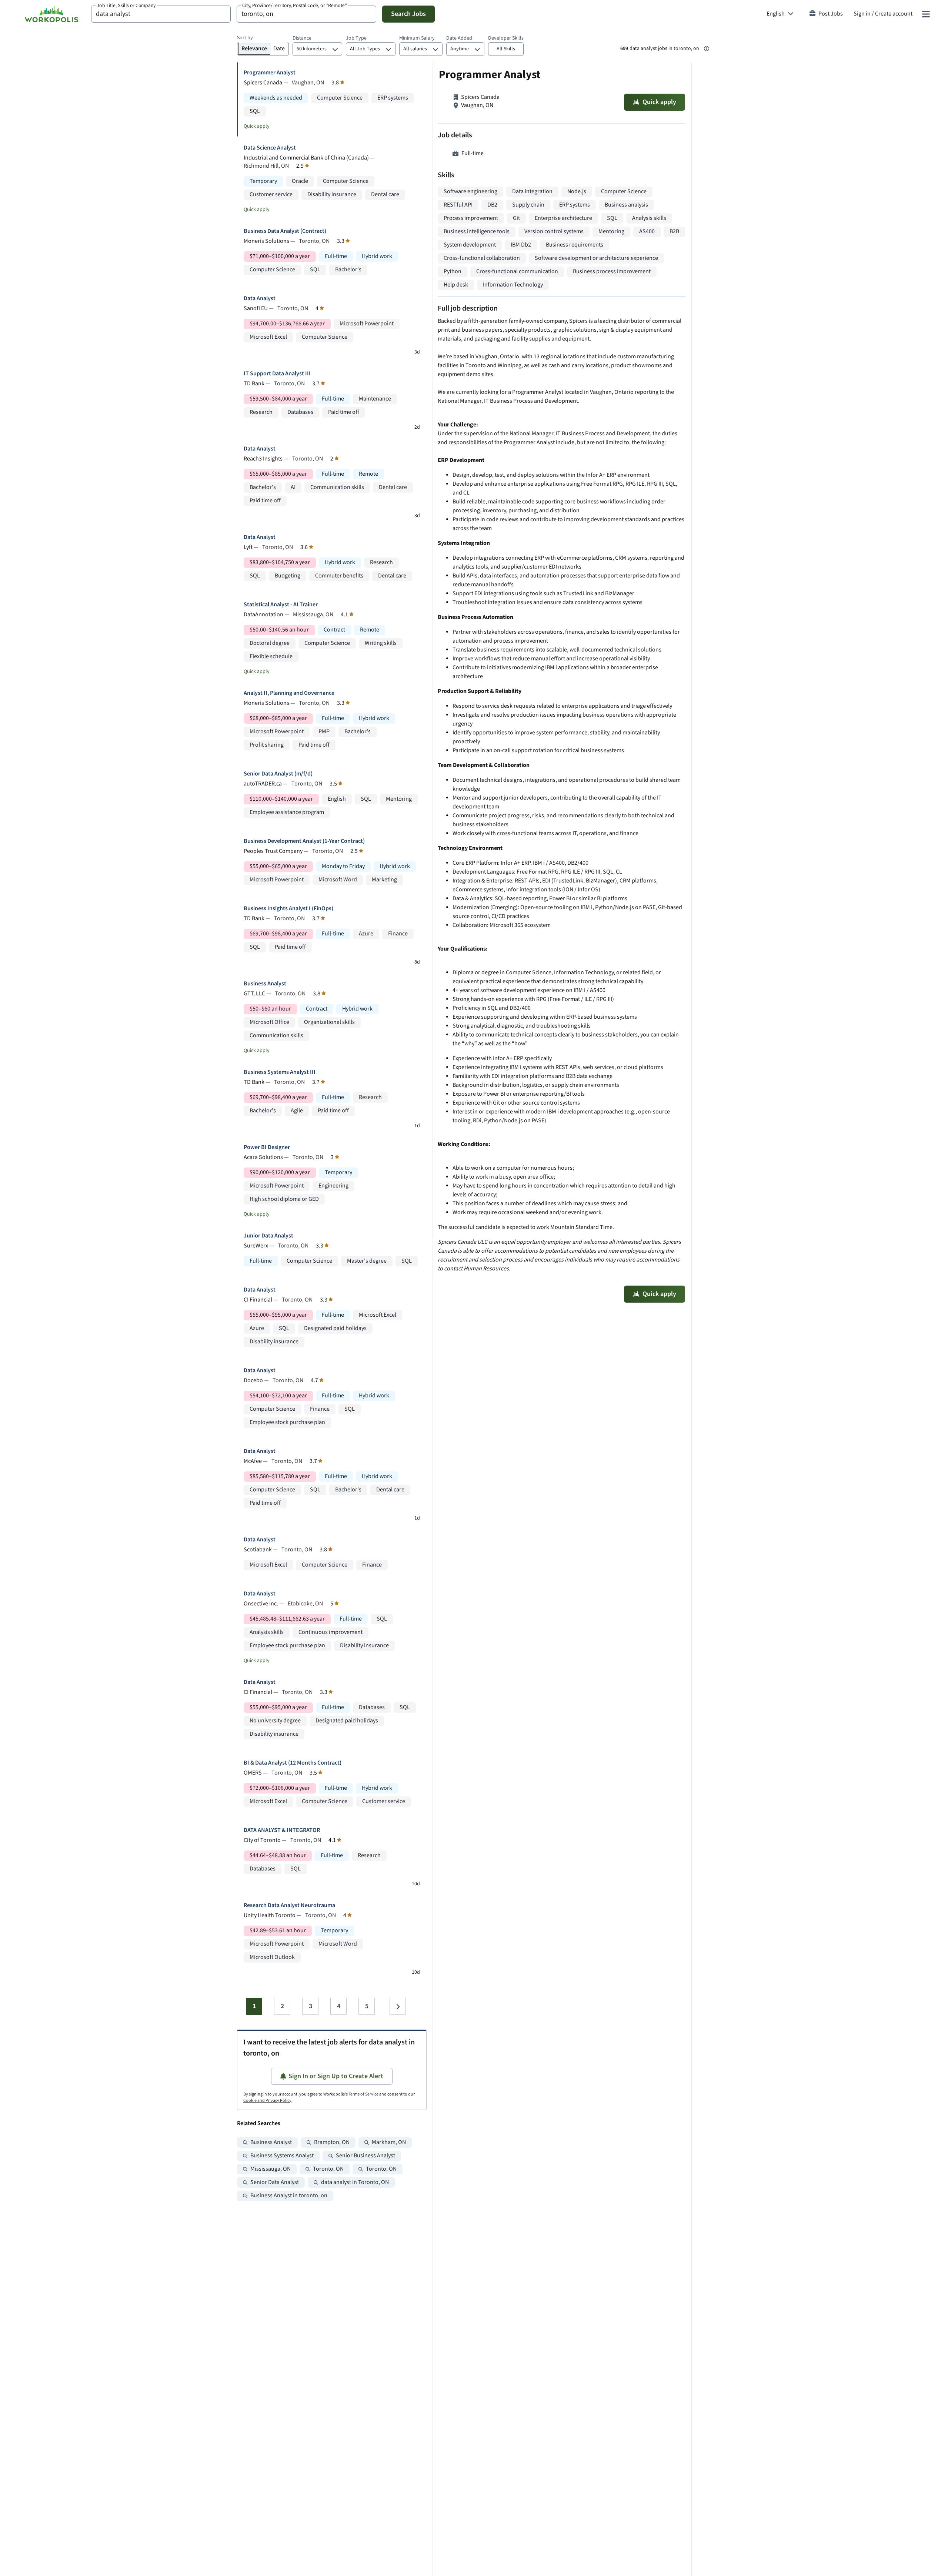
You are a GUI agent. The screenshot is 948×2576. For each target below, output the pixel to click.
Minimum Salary (417, 38)
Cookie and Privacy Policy (267, 2101)
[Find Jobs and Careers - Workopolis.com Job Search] (51, 14)
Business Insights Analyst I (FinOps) (288, 909)
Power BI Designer (267, 1147)
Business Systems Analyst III (280, 1072)
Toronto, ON (328, 2169)
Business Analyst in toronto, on (289, 2196)
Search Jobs (408, 14)
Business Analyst (265, 984)
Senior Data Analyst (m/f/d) (278, 774)
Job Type (356, 38)
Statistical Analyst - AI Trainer (281, 605)
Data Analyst (260, 299)
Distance (302, 38)
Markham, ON (389, 2142)
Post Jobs (831, 14)
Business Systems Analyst (282, 2156)
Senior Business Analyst (365, 2156)
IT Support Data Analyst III (277, 374)
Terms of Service (363, 2094)
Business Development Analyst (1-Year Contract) (304, 841)
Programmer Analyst (270, 73)
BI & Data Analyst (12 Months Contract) (293, 1763)
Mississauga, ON (271, 2169)
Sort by (245, 38)
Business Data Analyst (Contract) (285, 231)
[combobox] (161, 14)
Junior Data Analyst (268, 1236)
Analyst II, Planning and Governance (289, 693)
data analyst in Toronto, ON (355, 2182)
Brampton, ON (332, 2142)
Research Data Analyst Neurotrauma (289, 1905)
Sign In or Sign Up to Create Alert (336, 2076)
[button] (506, 49)
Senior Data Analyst (275, 2182)
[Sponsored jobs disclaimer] (707, 48)
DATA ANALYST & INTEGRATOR (282, 1830)
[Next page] (398, 2006)
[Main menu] (926, 14)
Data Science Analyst (270, 148)
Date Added (459, 38)
